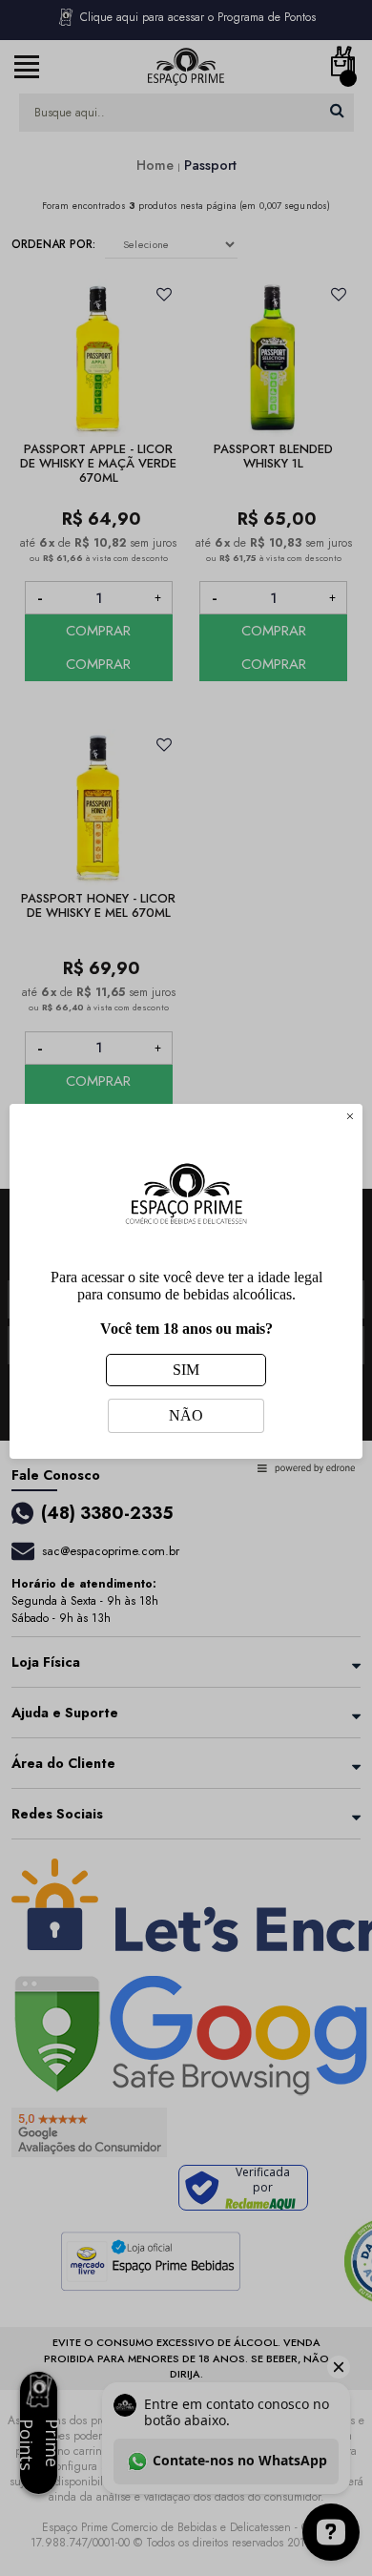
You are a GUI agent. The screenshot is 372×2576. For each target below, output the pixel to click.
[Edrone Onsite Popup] (186, 1288)
